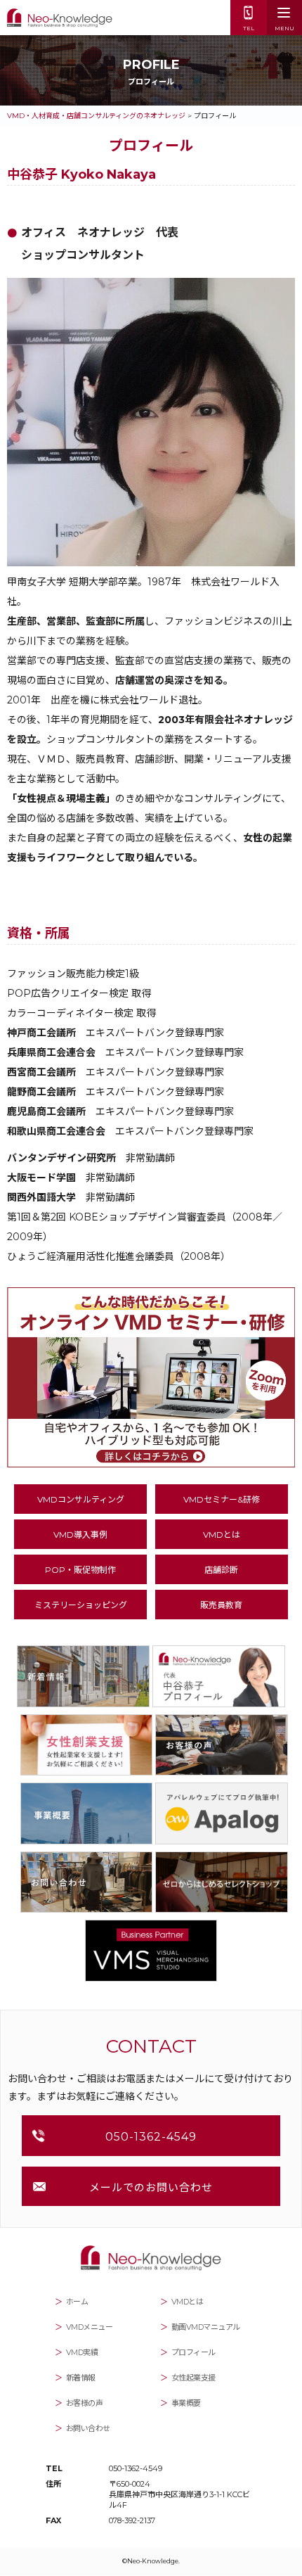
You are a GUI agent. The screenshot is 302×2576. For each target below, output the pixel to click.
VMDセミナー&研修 (222, 1499)
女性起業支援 (193, 2378)
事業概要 (186, 2403)
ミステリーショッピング (81, 1605)
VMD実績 (82, 2352)
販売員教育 (221, 1605)
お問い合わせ (88, 2428)
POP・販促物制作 (80, 1570)
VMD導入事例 (80, 1535)
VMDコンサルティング (81, 1499)
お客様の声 (85, 2403)
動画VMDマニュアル (206, 2327)
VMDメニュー (90, 2327)
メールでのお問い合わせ (151, 2187)
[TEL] (249, 11)
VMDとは (222, 1535)
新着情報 (81, 2378)
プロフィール (193, 2352)
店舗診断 (221, 1570)
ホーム (77, 2302)
